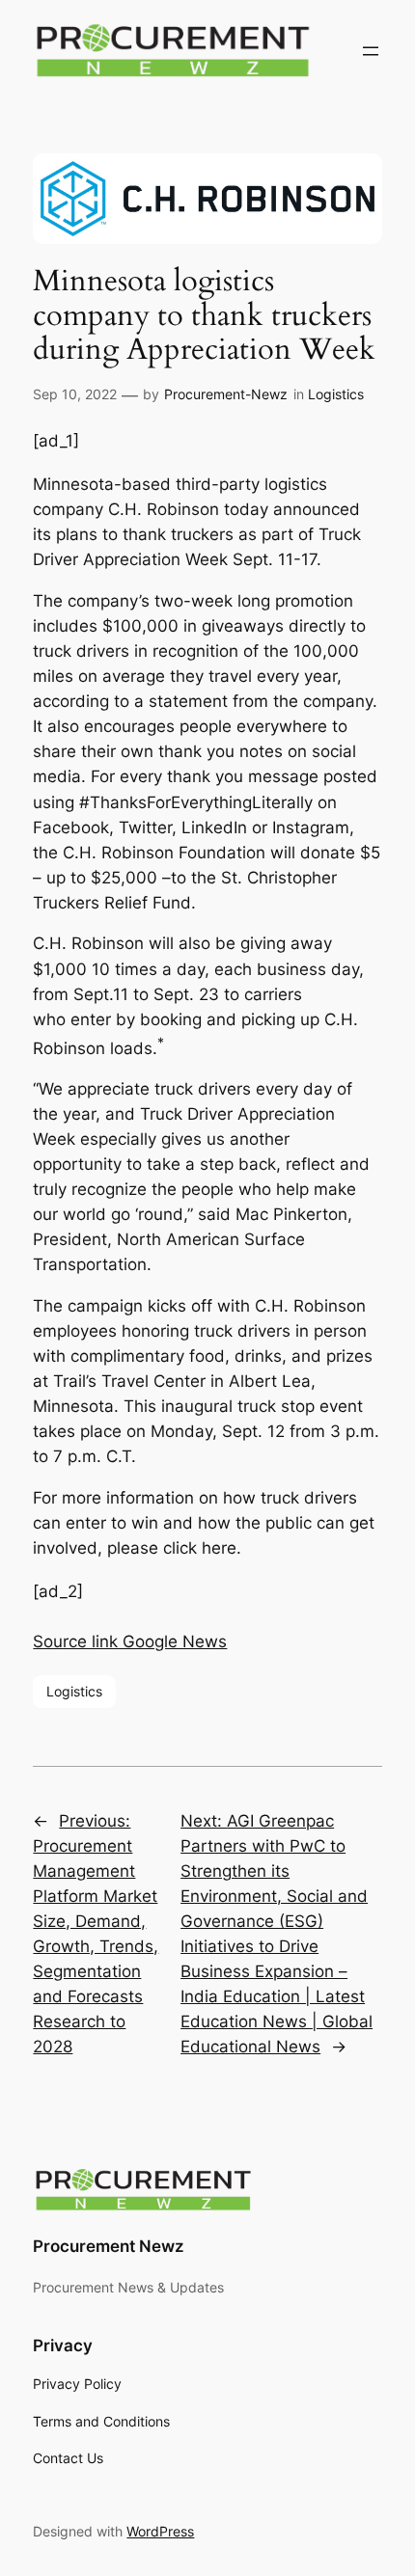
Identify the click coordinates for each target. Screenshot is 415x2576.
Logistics (336, 394)
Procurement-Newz (226, 394)
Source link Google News (130, 1641)
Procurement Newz (109, 2246)
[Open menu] (371, 51)
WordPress (160, 2531)
